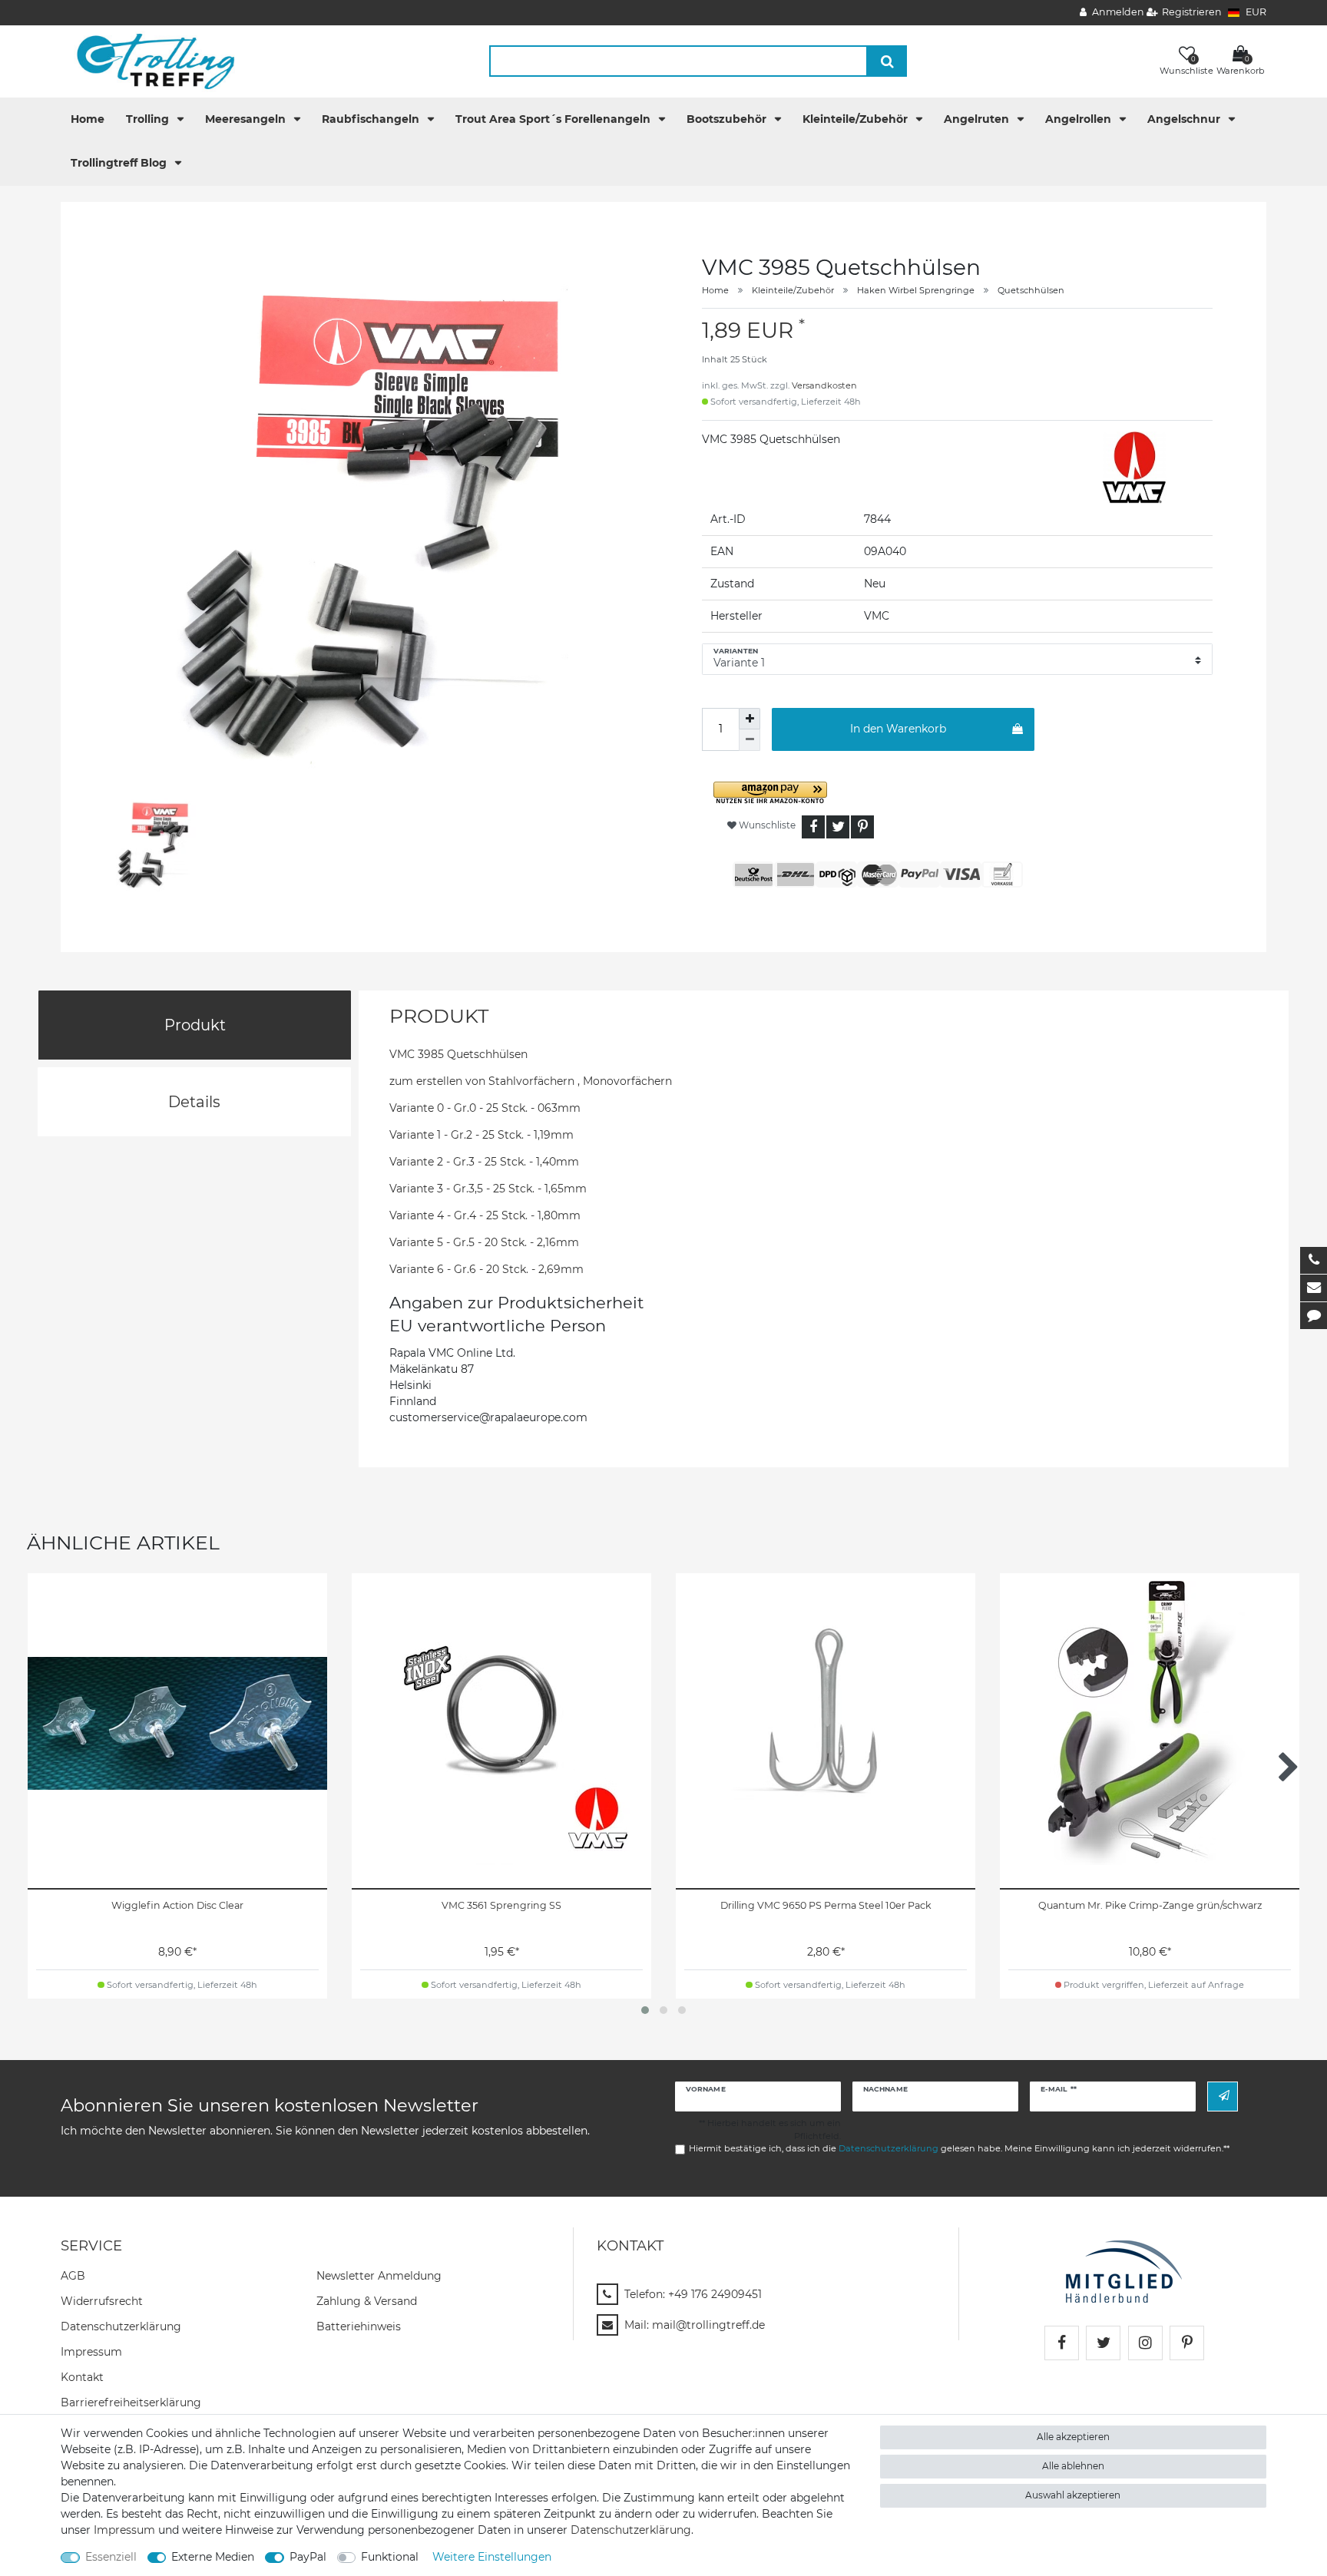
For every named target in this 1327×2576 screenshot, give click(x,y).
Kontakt (82, 2377)
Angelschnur (1185, 119)
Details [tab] (194, 1102)
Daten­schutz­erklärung (121, 2326)
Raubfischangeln (372, 119)
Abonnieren (1223, 2097)
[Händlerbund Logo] (1124, 2270)
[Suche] (887, 61)
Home (88, 119)
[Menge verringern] (750, 740)
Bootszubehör (728, 119)
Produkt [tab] (195, 1025)
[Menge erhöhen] (750, 719)
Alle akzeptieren (1073, 2437)
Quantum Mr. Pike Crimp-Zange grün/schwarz (1150, 1905)
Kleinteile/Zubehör (857, 119)
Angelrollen (1080, 119)
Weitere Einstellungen (492, 2557)
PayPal (308, 2557)
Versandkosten (824, 385)
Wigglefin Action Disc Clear (177, 1905)
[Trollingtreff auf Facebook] (1062, 2343)
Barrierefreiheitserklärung (131, 2402)
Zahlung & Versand (367, 2301)
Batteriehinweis (359, 2326)
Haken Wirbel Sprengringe (916, 290)
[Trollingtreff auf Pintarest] (1187, 2343)
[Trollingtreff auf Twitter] (1103, 2343)
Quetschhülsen (1031, 290)
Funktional (390, 2557)
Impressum (91, 2352)
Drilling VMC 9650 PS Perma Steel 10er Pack (826, 1905)
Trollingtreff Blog (120, 163)
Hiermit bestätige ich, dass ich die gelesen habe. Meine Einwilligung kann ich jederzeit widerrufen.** (959, 2148)
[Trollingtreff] (149, 61)
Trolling (149, 119)
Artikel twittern (838, 827)
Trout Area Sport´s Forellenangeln (554, 119)
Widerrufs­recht (102, 2301)
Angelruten (978, 119)
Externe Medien (213, 2557)
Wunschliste (766, 825)
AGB (73, 2276)
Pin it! (862, 827)
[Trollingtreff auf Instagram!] (1145, 2343)
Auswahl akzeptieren (1073, 2495)
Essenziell (111, 2557)
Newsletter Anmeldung (379, 2276)
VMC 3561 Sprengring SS (501, 1905)
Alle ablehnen (1073, 2466)
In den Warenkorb (898, 729)
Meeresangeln (247, 119)
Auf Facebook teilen (813, 827)
